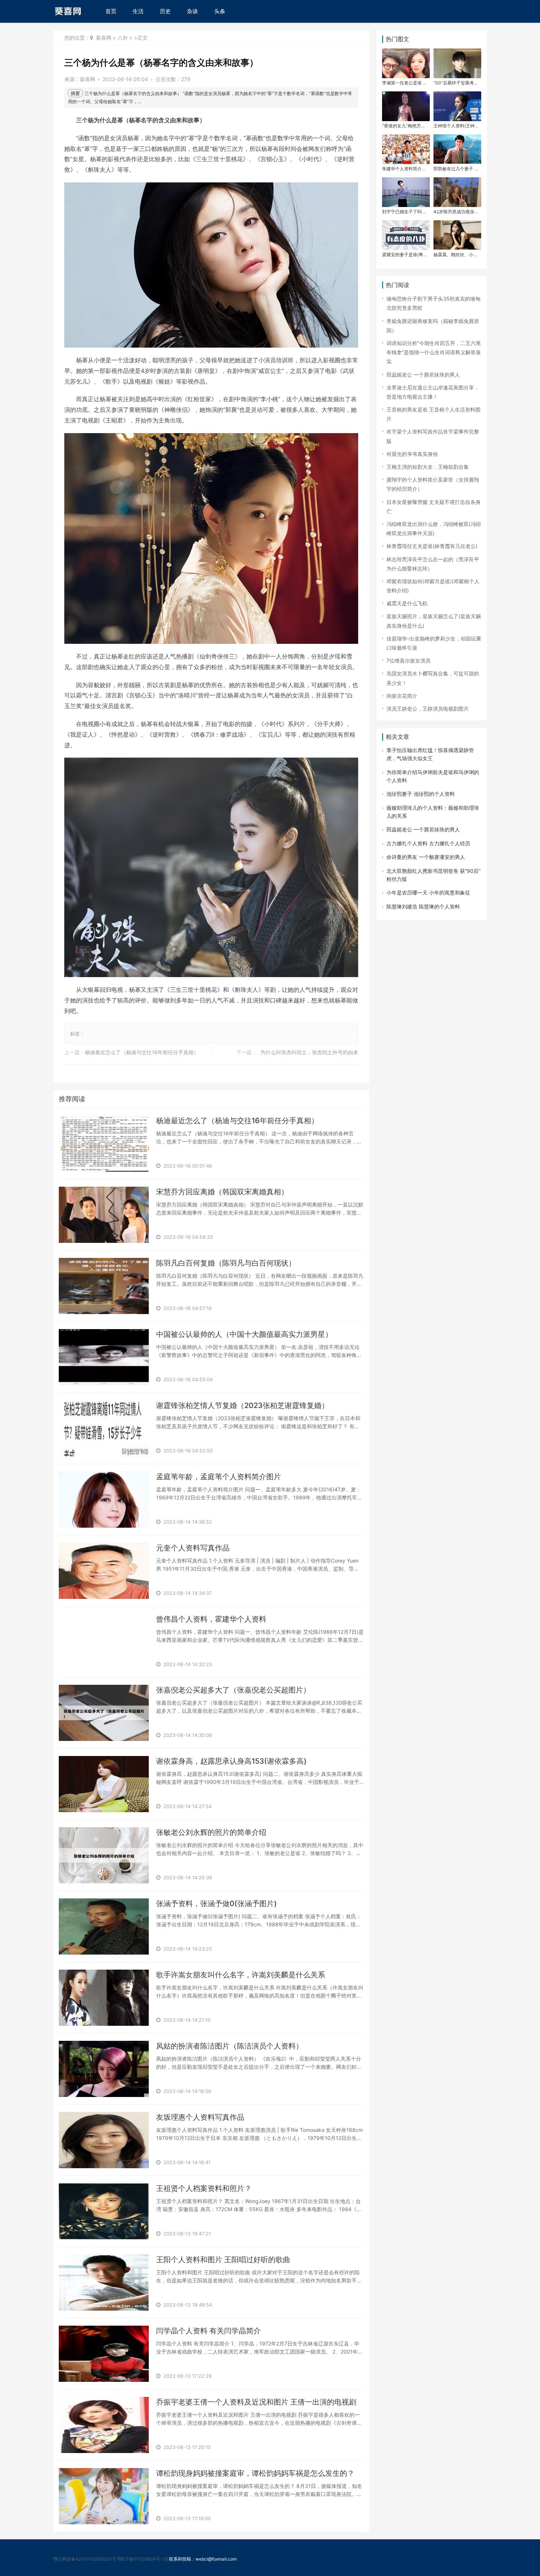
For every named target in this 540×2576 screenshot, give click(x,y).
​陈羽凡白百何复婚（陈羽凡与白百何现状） (226, 1263)
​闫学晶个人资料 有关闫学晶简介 (208, 2331)
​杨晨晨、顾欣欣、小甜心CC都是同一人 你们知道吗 (456, 255)
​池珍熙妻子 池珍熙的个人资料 (421, 794)
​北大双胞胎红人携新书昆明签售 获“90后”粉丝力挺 (433, 875)
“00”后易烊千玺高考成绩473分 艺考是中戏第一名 (456, 83)
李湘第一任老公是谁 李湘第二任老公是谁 (405, 83)
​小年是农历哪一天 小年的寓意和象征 (428, 892)
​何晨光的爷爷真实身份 (412, 454)
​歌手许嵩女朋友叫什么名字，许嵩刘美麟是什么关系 (241, 1975)
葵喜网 (104, 38)
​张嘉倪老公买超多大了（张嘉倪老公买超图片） (233, 1690)
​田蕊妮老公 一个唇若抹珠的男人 (423, 375)
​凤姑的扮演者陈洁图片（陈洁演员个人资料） (230, 2046)
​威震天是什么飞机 (407, 603)
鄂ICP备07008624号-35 (143, 2559)
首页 (111, 11)
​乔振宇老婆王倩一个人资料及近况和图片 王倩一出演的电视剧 (256, 2402)
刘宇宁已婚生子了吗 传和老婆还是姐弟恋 (405, 212)
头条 (220, 11)
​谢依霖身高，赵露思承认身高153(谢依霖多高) (231, 1761)
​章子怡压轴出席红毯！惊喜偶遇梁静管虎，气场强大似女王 (430, 754)
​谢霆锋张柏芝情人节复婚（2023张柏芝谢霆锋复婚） (242, 1405)
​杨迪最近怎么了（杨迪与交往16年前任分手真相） (142, 1052)
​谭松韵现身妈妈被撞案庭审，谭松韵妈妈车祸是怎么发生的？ (255, 2473)
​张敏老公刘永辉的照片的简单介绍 (211, 1832)
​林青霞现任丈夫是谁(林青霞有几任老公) (432, 546)
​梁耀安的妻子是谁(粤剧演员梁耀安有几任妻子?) (404, 255)
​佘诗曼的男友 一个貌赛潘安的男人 (426, 857)
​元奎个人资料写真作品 (193, 1548)
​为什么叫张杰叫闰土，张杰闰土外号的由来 (309, 1052)
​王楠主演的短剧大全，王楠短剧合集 (428, 467)
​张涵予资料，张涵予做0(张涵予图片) (217, 1904)
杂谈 (192, 11)
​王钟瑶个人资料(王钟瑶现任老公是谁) (454, 126)
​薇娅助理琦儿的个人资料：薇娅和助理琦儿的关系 (433, 812)
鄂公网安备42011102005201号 (85, 2559)
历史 (165, 11)
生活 (138, 11)
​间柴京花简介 (402, 696)
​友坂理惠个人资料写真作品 (200, 2117)
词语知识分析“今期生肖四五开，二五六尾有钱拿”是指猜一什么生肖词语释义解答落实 (434, 352)
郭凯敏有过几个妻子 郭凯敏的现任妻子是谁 (456, 169)
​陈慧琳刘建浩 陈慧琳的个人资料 (423, 906)
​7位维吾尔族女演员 (408, 661)
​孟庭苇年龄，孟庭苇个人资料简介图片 (219, 1477)
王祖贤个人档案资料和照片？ (204, 2188)
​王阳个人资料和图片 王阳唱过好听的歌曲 (223, 2260)
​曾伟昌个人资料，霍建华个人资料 (211, 1619)
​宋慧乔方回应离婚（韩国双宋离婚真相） (222, 1192)
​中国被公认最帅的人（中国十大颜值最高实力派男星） (244, 1334)
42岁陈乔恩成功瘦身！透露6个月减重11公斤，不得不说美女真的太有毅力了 (456, 212)
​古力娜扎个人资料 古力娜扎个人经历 (428, 843)
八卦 (123, 38)
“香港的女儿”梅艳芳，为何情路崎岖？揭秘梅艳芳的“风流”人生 (404, 126)
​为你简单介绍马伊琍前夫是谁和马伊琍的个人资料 (433, 776)
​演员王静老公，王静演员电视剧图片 (428, 709)
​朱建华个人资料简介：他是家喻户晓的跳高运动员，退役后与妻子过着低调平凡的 (404, 169)
